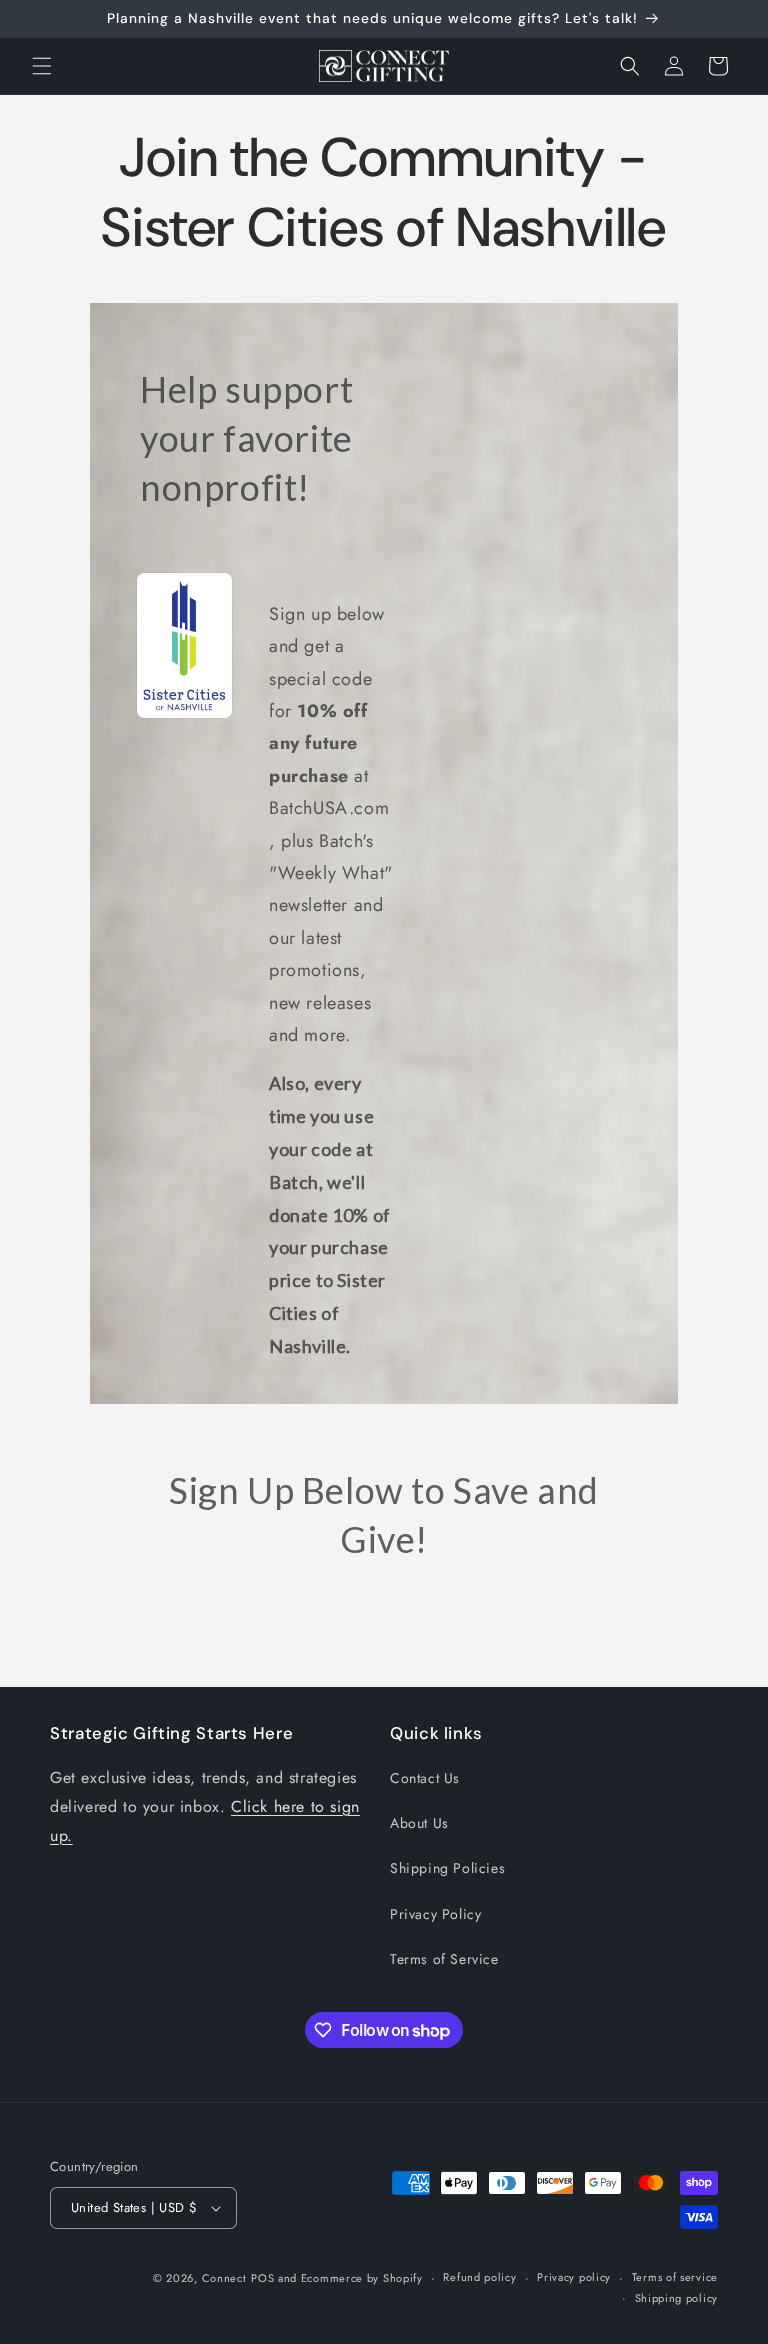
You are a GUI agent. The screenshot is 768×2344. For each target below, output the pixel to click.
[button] (42, 66)
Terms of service (675, 2277)
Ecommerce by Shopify (362, 2278)
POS (262, 2278)
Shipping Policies (447, 1868)
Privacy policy (574, 2277)
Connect (224, 2278)
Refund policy (479, 2277)
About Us (419, 1823)
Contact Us (425, 1778)
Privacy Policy (435, 1914)
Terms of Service (444, 1959)
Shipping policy (677, 2298)
